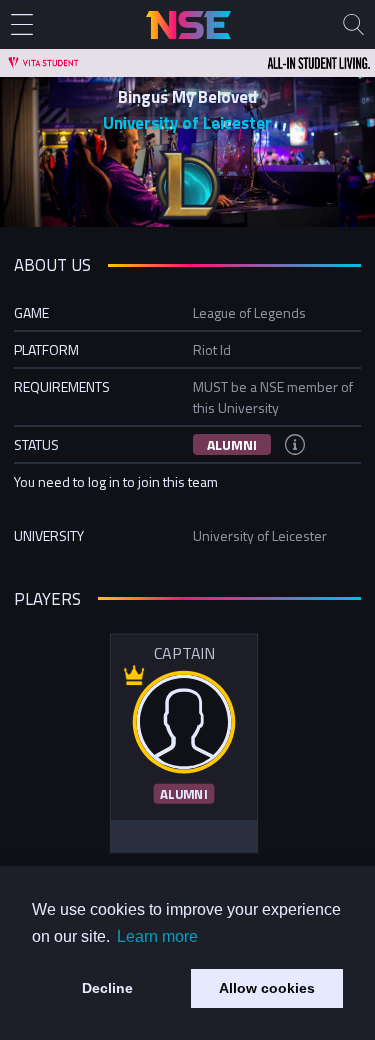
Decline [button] (107, 988)
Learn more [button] (157, 936)
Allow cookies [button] (267, 988)
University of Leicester (187, 123)
